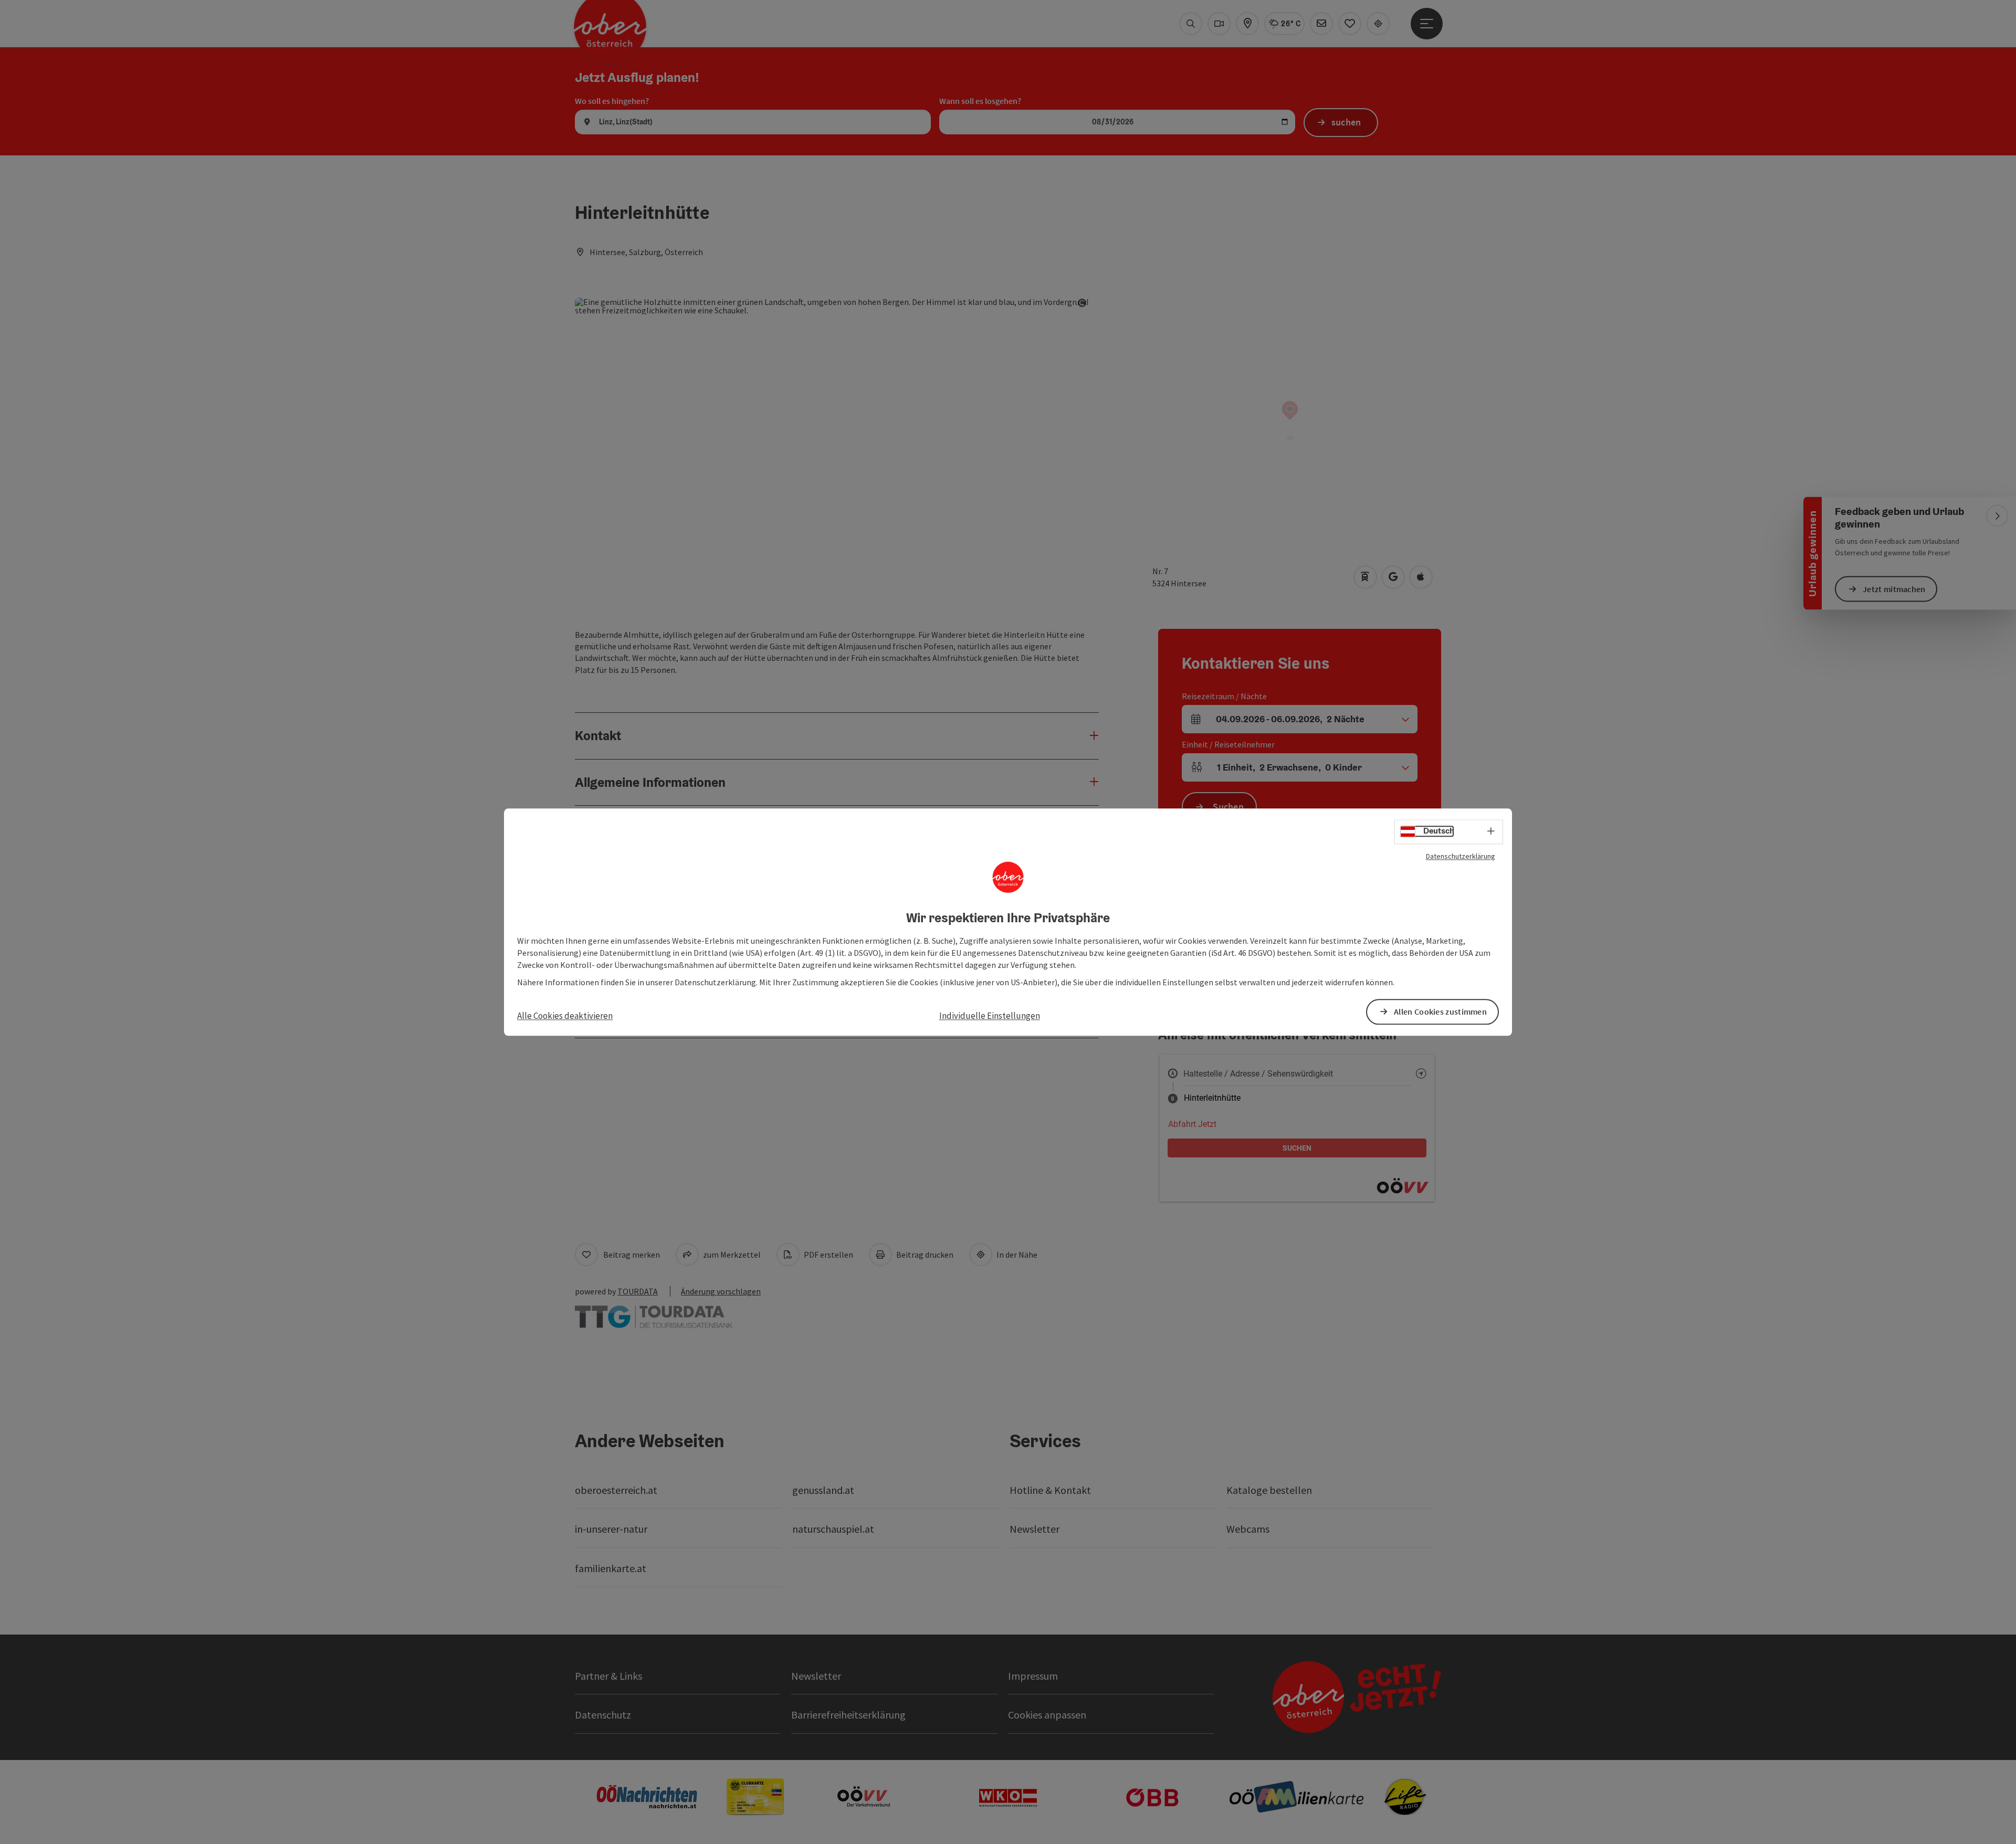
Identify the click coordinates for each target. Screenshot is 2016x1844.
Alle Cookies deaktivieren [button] (565, 1016)
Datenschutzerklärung (1461, 856)
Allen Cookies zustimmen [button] (1440, 1011)
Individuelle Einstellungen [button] (990, 1016)
